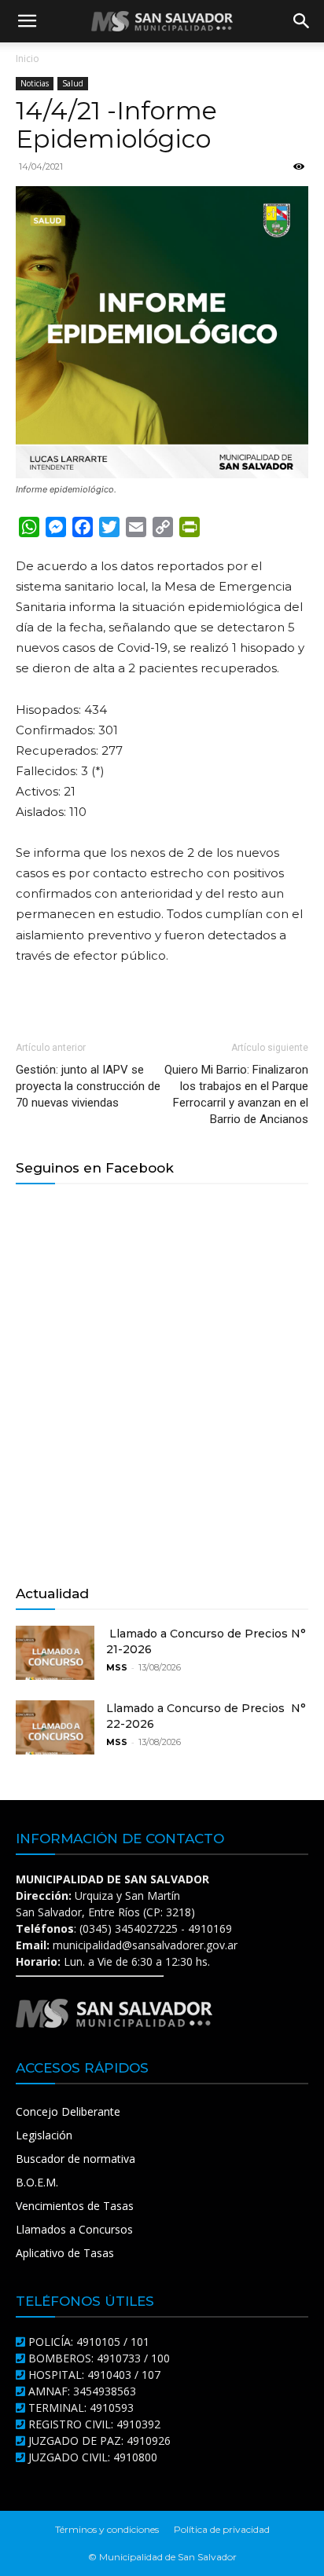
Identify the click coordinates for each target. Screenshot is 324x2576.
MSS (117, 1667)
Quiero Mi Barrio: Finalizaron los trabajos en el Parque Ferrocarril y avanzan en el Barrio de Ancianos (236, 1094)
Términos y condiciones (107, 2529)
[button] (27, 21)
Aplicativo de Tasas (65, 2253)
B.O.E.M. (37, 2182)
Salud (73, 83)
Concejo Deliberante (68, 2111)
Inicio (28, 59)
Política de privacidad (222, 2529)
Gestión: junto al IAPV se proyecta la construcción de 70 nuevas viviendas (88, 1086)
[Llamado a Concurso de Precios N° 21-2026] (55, 1653)
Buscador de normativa (75, 2159)
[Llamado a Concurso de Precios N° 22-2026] (55, 1727)
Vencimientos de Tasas (75, 2206)
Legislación (44, 2135)
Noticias (35, 83)
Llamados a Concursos (74, 2229)
